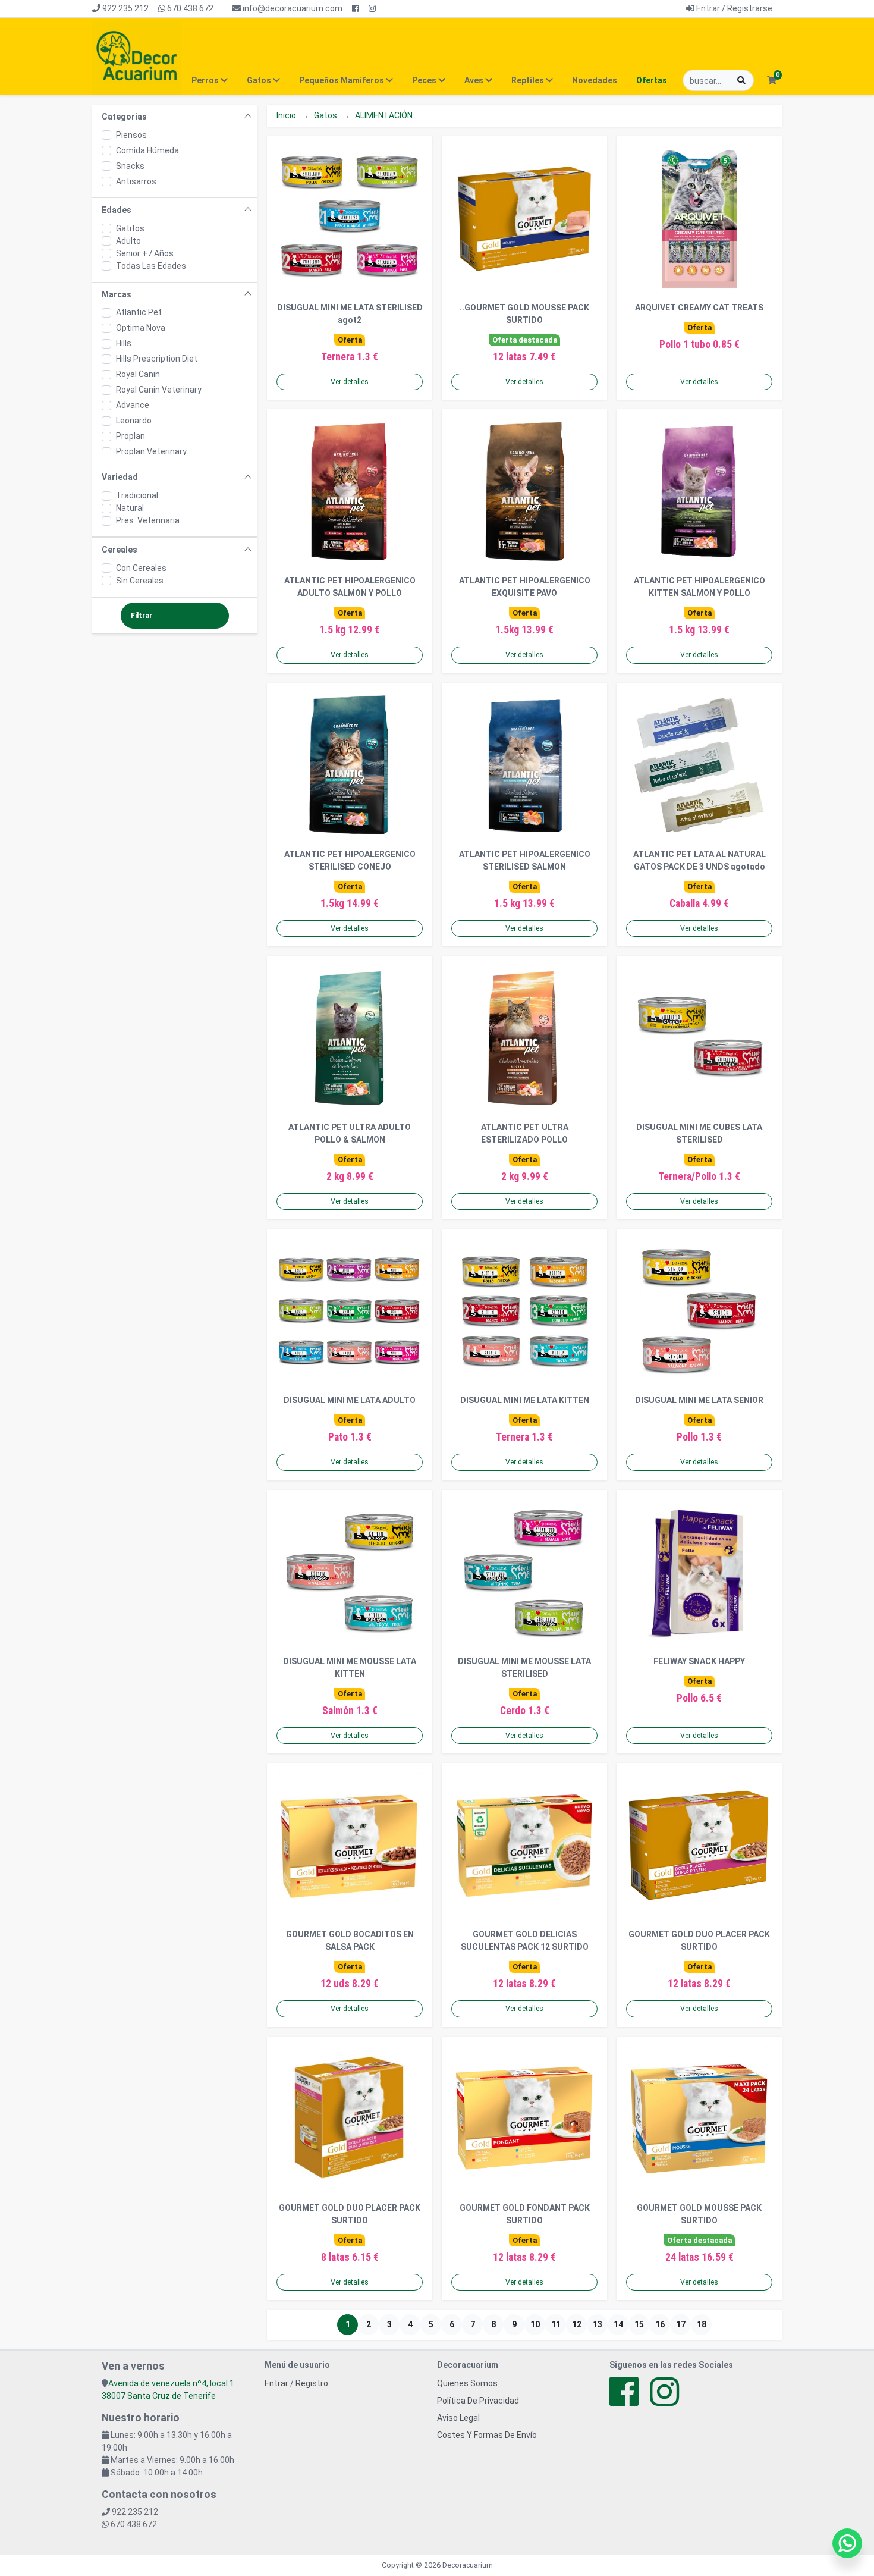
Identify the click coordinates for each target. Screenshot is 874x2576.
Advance (133, 405)
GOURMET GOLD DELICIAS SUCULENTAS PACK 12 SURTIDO (525, 1940)
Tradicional (137, 495)
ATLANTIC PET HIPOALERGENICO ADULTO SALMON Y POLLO (350, 587)
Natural (130, 508)
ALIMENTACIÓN (384, 115)
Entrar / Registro (296, 2383)
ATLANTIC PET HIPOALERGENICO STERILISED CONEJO (350, 860)
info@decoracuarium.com (292, 8)
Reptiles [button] (529, 80)
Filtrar (142, 616)
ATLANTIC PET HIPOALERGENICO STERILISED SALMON (525, 860)
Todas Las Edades (151, 266)
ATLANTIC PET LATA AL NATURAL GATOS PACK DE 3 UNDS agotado (699, 860)
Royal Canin (138, 374)
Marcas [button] (117, 294)
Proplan (131, 436)
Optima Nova (141, 328)
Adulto (128, 241)
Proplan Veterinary (151, 451)
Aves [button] (475, 80)
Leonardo (134, 421)
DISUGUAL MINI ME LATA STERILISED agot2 (350, 314)
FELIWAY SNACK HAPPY (699, 1661)
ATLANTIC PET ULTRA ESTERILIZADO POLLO (525, 1133)
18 (702, 2324)
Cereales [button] (120, 550)
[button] (771, 81)
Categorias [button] (124, 117)
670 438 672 (189, 8)
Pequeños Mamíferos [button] (342, 80)
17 (681, 2324)
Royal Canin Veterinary (159, 390)
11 (556, 2324)
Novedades (595, 80)
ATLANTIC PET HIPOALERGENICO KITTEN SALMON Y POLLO (699, 587)
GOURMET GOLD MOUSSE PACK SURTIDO (699, 2214)
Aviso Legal (458, 2418)
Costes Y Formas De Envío (487, 2435)
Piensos (131, 135)
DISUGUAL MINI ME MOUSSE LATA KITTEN (350, 1667)
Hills (124, 343)
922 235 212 (125, 8)
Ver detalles (350, 382)
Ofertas (652, 80)
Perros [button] (206, 80)
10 (535, 2324)
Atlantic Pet (139, 312)
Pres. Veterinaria (148, 520)
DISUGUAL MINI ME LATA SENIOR (699, 1400)
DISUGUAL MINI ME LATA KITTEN (525, 1400)
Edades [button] (117, 210)
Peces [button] (425, 80)
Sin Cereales (140, 581)
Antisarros (136, 181)
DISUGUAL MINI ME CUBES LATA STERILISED (699, 1133)
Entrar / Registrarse (733, 8)
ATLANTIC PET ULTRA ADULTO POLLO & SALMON (350, 1133)
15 (639, 2324)
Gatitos (130, 228)
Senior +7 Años (145, 253)
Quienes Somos (467, 2383)
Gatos (326, 115)
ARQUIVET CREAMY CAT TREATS (699, 308)
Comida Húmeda (147, 150)
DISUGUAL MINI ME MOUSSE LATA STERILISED (524, 1667)
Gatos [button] (260, 80)
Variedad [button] (120, 477)
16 (660, 2324)
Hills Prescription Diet (157, 359)
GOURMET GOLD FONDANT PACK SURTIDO (525, 2214)
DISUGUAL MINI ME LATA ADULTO (350, 1400)
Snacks (130, 166)
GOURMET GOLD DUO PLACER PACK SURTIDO (699, 1940)
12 (577, 2324)
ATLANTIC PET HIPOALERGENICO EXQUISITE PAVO (525, 587)
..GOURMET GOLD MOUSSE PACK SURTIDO (524, 314)
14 (618, 2324)
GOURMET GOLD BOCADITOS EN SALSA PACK (350, 1940)
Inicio (286, 115)
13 (598, 2324)
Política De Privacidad (478, 2401)
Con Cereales (141, 568)
